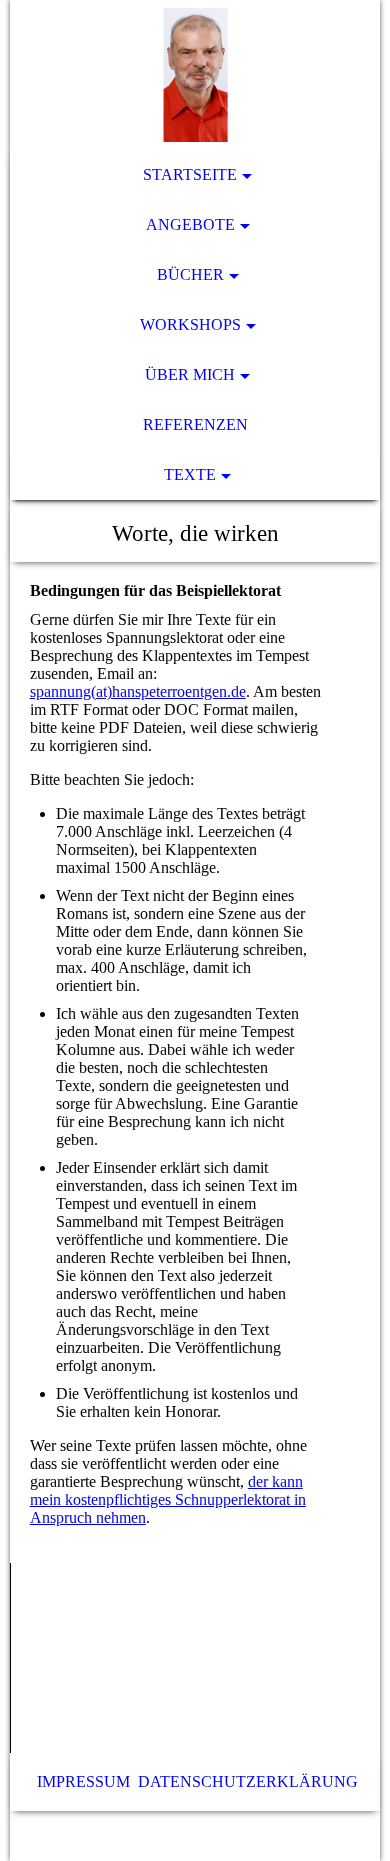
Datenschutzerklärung (248, 1781)
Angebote (190, 224)
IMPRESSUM (83, 1781)
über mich (190, 374)
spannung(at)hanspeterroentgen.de (138, 691)
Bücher (190, 274)
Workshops (190, 324)
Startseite (190, 174)
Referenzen (195, 424)
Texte (190, 474)
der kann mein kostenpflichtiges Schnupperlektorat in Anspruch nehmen (168, 1499)
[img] (195, 75)
